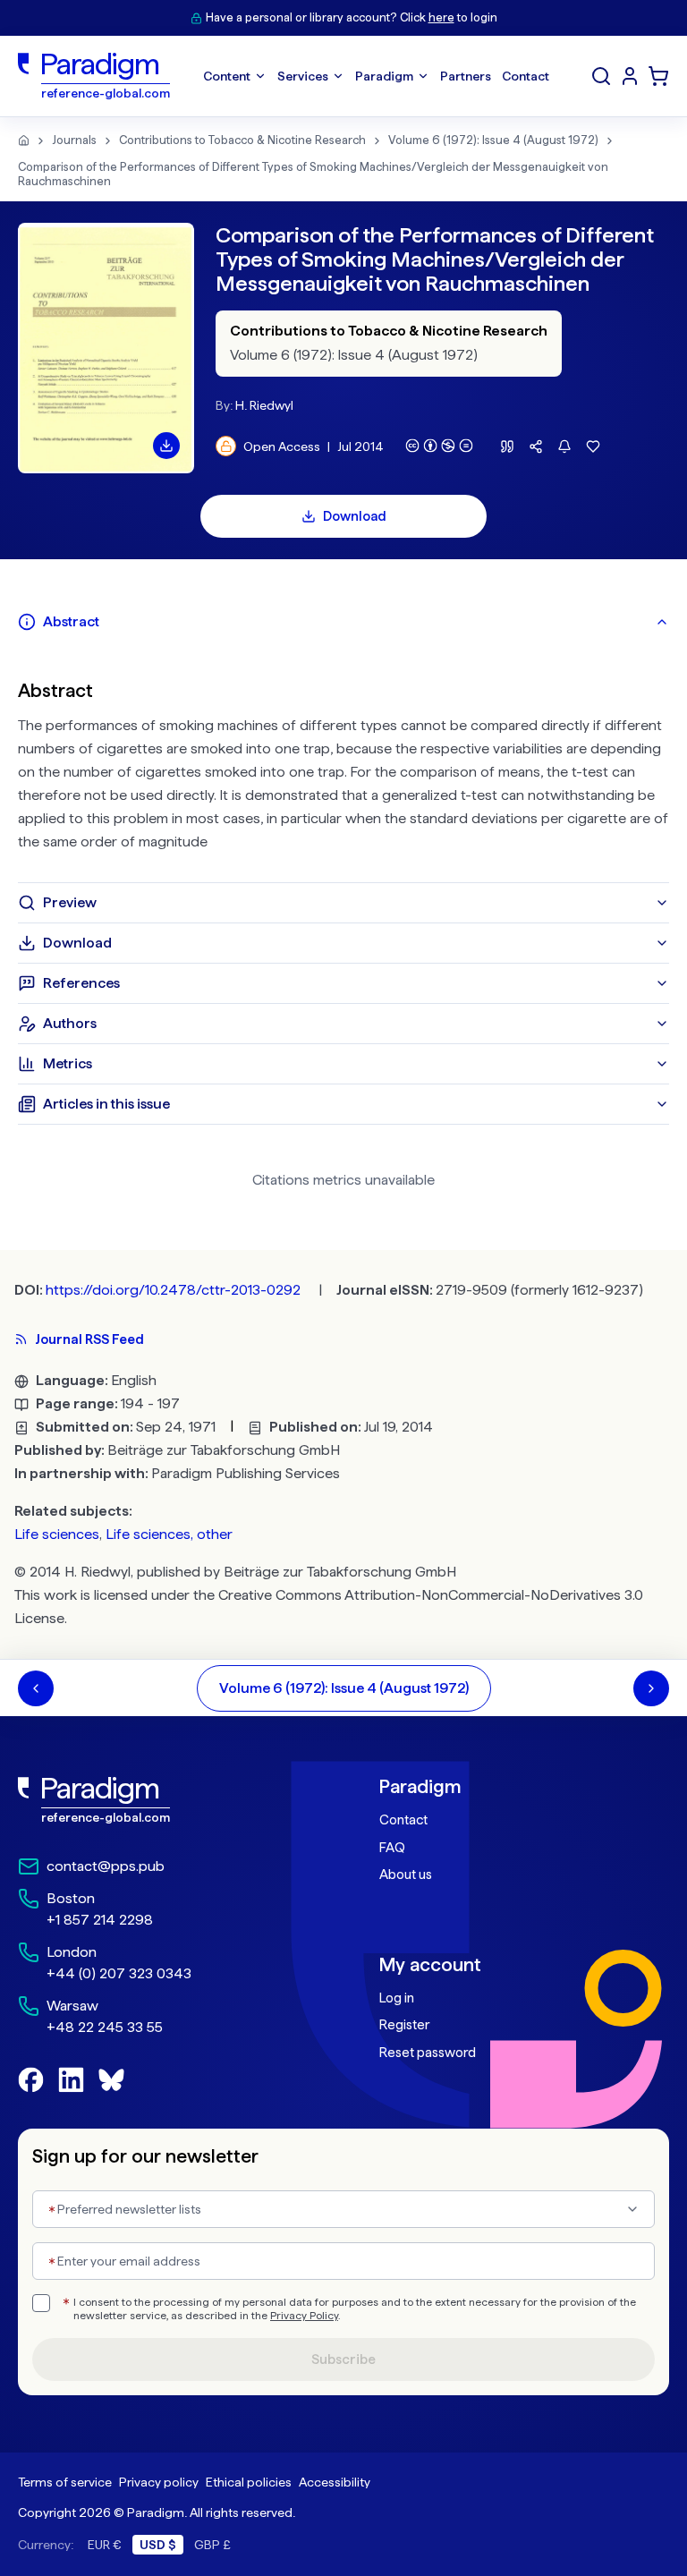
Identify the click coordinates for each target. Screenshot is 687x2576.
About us (406, 1875)
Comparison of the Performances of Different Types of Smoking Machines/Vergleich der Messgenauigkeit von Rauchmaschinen (313, 174)
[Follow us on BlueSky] (111, 2080)
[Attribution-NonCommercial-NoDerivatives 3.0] (439, 446)
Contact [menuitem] (526, 76)
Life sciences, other (169, 1534)
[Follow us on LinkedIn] (71, 2080)
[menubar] (376, 76)
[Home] (24, 140)
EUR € (105, 2545)
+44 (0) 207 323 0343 (119, 1973)
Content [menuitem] (227, 76)
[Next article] (651, 1688)
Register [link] (404, 2025)
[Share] (536, 446)
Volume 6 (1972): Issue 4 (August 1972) (493, 140)
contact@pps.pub (106, 1866)
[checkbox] (41, 2303)
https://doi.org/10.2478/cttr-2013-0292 (173, 1290)
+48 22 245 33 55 (105, 2027)
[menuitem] (630, 76)
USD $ (158, 2545)
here (441, 17)
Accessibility (335, 2482)
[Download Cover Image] (166, 446)
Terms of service (65, 2482)
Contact (403, 1820)
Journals (74, 140)
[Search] (601, 76)
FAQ (392, 1848)
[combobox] (343, 2209)
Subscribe (343, 2359)
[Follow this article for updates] (564, 446)
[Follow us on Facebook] (31, 2080)
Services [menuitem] (303, 76)
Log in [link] (397, 1998)
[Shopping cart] (658, 76)
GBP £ (212, 2545)
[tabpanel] (343, 762)
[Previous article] (36, 1688)
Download (355, 516)
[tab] (343, 622)
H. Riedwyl (264, 405)
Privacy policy (159, 2482)
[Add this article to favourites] (593, 446)
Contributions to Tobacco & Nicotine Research (242, 140)
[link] (163, 1800)
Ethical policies (249, 2482)
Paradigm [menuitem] (384, 76)
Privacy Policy (304, 2316)
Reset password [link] (428, 2053)
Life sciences (57, 1534)
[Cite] (507, 446)
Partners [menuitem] (466, 76)
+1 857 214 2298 (100, 1920)
